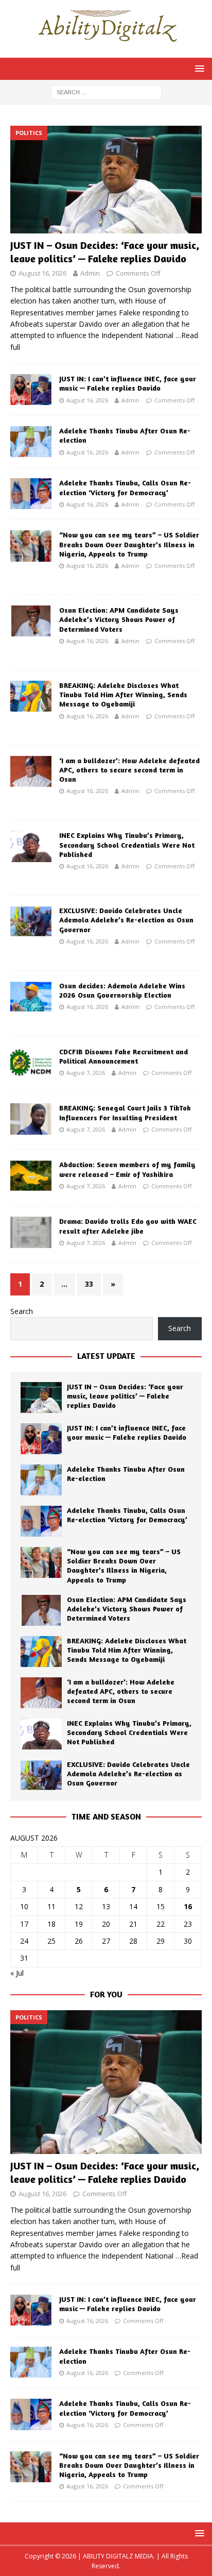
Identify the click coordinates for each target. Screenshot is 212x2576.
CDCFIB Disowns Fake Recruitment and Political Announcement (123, 1056)
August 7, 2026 (86, 1073)
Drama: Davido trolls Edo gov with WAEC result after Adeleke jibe (128, 1226)
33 (89, 1284)
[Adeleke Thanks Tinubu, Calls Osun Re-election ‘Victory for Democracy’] (31, 494)
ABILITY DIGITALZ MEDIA (118, 2556)
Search (22, 1311)
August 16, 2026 (42, 273)
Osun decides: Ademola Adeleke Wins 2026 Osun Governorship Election (122, 990)
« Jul (17, 1973)
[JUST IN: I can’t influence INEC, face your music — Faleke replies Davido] (31, 390)
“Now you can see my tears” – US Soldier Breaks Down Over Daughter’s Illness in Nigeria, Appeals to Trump (129, 544)
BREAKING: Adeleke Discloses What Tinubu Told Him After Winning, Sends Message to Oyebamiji (123, 694)
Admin (90, 273)
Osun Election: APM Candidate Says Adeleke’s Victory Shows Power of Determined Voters (119, 619)
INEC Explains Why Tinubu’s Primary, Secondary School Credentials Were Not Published (127, 844)
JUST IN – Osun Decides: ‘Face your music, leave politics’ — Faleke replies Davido (105, 252)
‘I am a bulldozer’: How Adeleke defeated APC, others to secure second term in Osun (129, 770)
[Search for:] (106, 91)
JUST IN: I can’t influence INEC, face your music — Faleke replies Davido (128, 383)
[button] (198, 68)
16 (188, 1906)
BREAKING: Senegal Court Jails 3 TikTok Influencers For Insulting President (125, 1112)
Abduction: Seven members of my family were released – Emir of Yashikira (127, 1169)
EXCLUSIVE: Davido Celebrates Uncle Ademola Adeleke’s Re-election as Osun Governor (126, 920)
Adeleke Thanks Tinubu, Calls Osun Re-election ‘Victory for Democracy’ (125, 487)
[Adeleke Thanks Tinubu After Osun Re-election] (31, 442)
